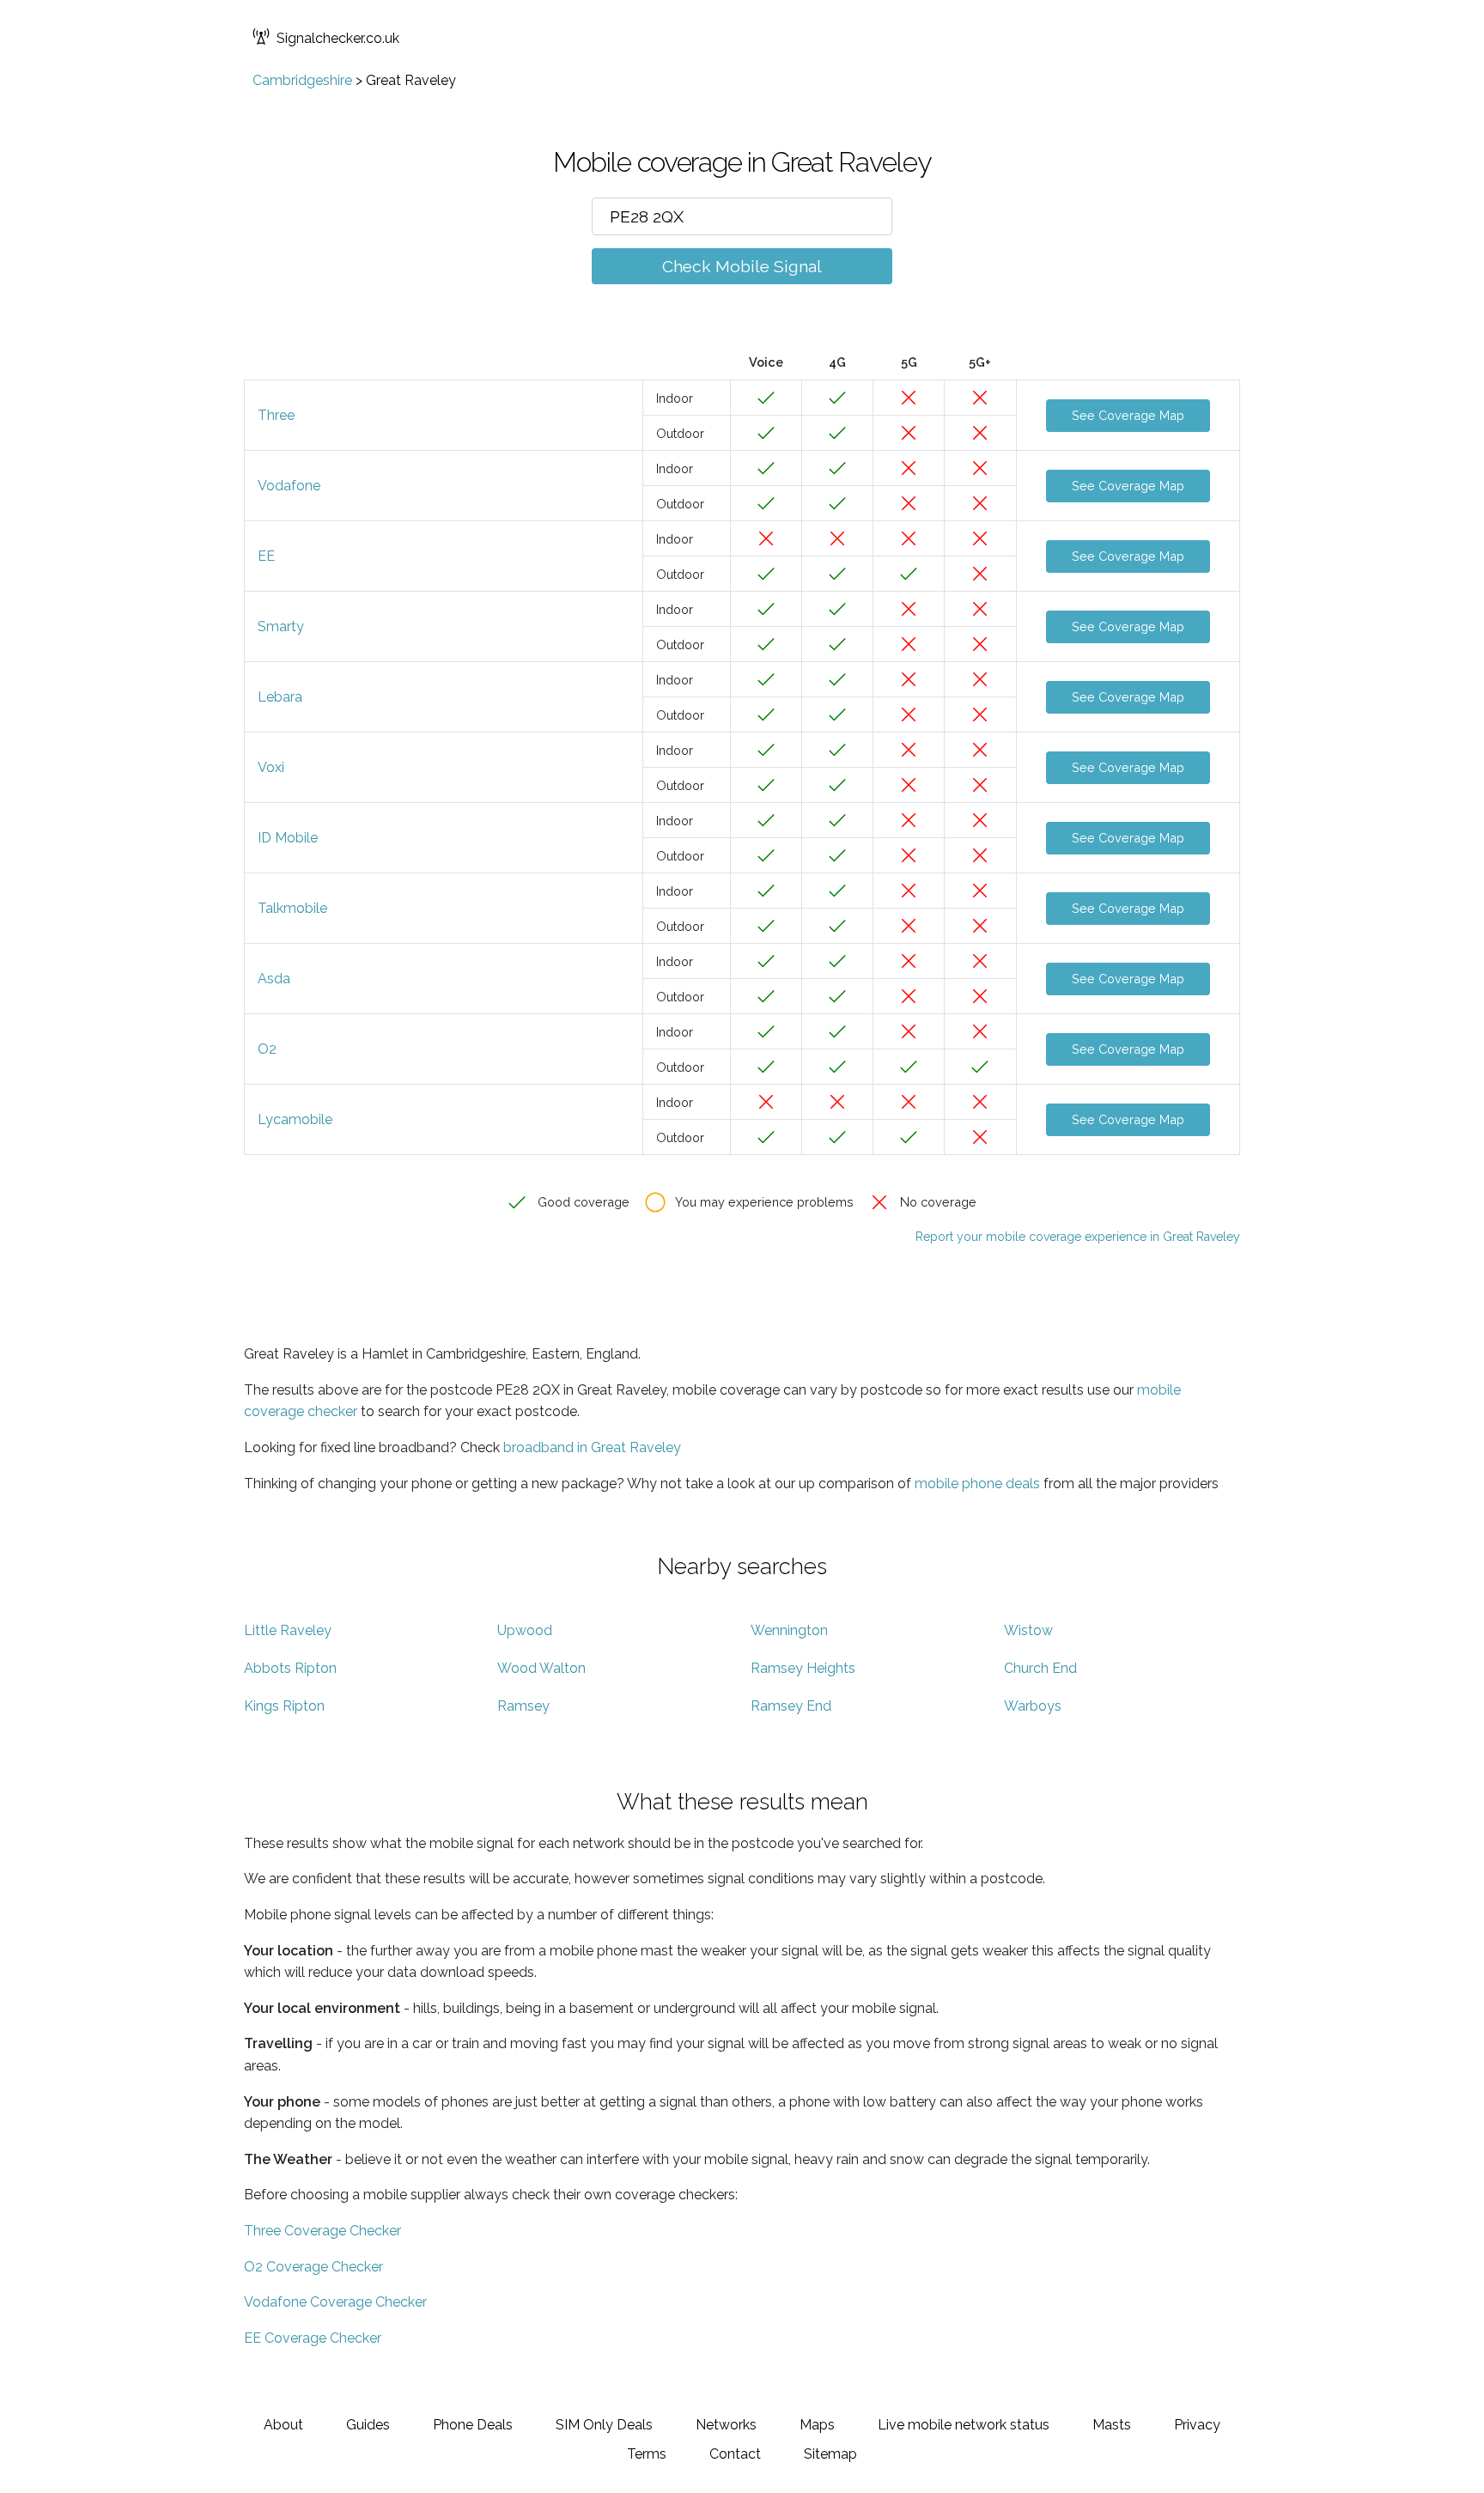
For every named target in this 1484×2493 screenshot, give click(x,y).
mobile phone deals (977, 1484)
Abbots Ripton (290, 1668)
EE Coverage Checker (313, 2338)
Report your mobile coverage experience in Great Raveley (1078, 1237)
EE (266, 556)
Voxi (271, 767)
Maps (817, 2425)
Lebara (280, 697)
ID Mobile (288, 838)
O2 (267, 1049)
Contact (735, 2454)
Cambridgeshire (302, 80)
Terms (647, 2454)
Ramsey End (791, 1706)
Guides (368, 2425)
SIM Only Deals (604, 2425)
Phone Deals (473, 2425)
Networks (726, 2425)
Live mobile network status (964, 2425)
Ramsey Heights (803, 1668)
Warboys (1033, 1706)
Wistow (1028, 1630)
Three (276, 415)
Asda (274, 979)
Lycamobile (295, 1119)
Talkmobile (292, 908)
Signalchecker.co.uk (338, 38)
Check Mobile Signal (742, 266)
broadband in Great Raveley (592, 1447)
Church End (1040, 1668)
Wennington (789, 1630)
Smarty (281, 626)
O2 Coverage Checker (313, 2267)
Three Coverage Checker (322, 2231)
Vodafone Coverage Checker (335, 2302)
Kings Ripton (284, 1706)
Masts (1112, 2425)
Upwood (525, 1630)
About (283, 2425)
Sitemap (830, 2454)
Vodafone (289, 486)
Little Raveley (288, 1630)
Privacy (1197, 2425)
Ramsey (523, 1706)
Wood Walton (541, 1668)
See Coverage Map (1128, 415)
